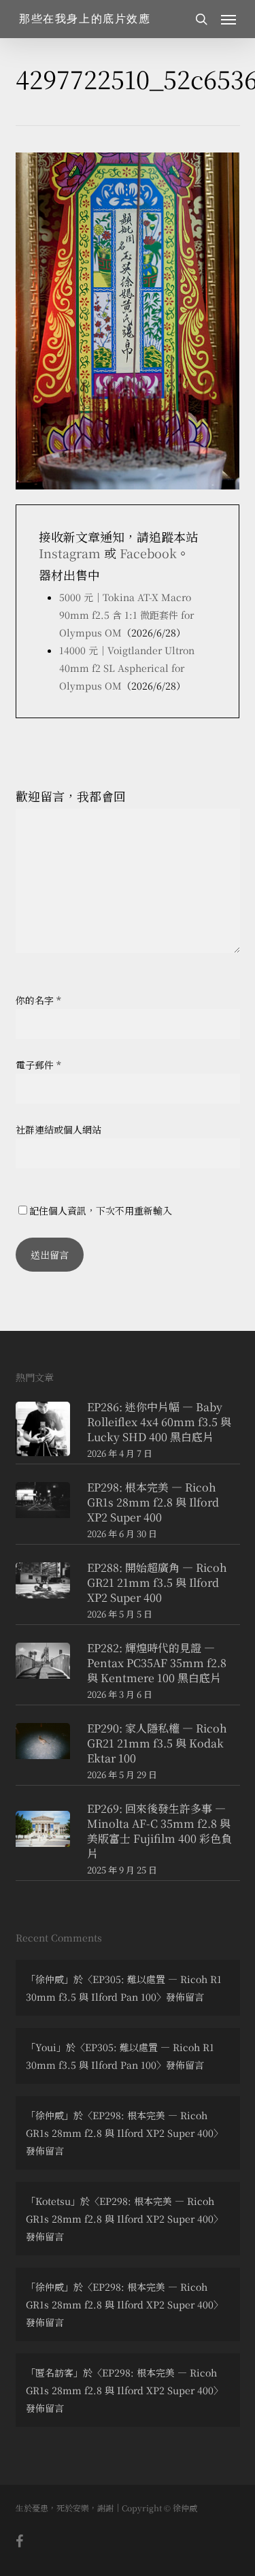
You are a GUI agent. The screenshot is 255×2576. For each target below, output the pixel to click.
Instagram (70, 553)
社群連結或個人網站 (58, 1129)
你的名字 (38, 1000)
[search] (201, 19)
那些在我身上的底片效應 (85, 19)
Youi (46, 2047)
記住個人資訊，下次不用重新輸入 (101, 1210)
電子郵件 (38, 1065)
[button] (228, 19)
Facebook (148, 553)
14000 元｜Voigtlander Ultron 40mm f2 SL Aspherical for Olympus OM (127, 668)
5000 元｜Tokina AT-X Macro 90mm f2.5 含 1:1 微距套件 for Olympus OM (126, 615)
